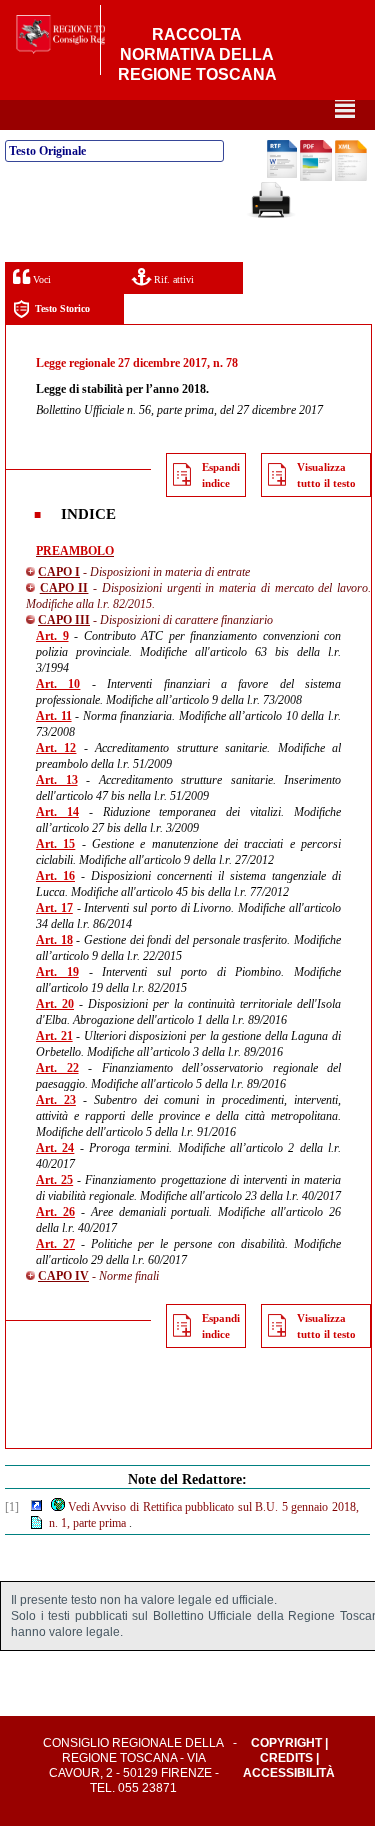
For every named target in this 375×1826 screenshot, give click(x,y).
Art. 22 (57, 1068)
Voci (40, 279)
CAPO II (64, 588)
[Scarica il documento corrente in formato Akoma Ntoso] (351, 177)
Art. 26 (55, 1212)
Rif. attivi (172, 279)
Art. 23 (56, 1100)
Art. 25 (54, 1180)
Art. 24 (55, 1148)
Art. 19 (57, 972)
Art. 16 (55, 876)
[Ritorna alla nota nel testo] (36, 1507)
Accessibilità (289, 1773)
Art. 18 (54, 940)
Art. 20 (55, 1004)
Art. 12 (56, 748)
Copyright (286, 1743)
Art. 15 (55, 844)
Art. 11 (54, 716)
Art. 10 (58, 684)
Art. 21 (54, 1036)
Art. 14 (57, 812)
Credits (286, 1758)
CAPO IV (63, 1276)
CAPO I (59, 572)
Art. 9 (52, 636)
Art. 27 (55, 1244)
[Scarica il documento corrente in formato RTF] (282, 174)
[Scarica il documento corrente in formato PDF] (316, 177)
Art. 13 (57, 780)
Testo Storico (62, 308)
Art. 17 (54, 908)
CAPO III (64, 620)
